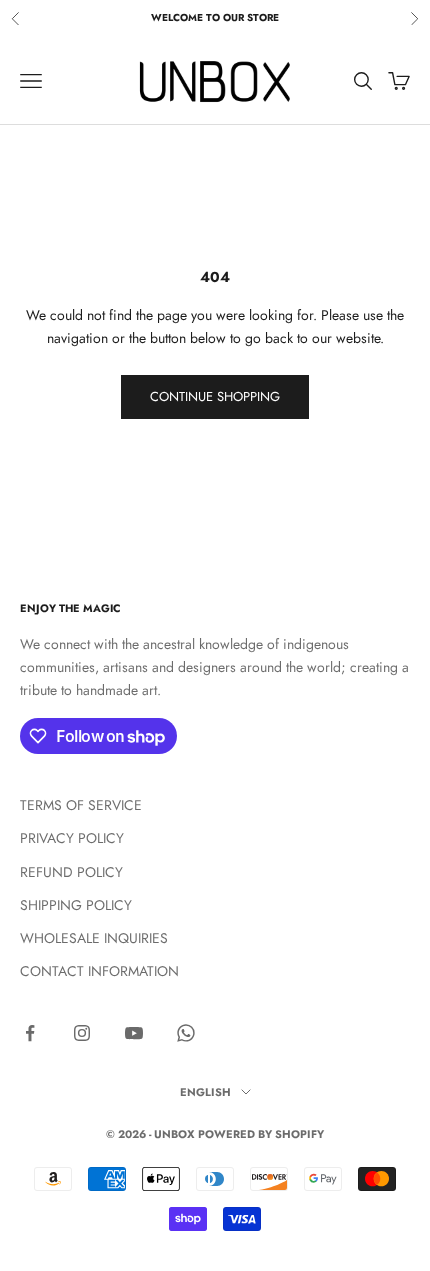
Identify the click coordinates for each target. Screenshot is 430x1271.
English (205, 1092)
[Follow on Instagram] (82, 1033)
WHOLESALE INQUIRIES (94, 938)
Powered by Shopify (261, 1134)
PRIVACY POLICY (72, 838)
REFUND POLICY (71, 872)
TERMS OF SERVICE (81, 805)
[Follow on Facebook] (30, 1033)
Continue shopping (215, 396)
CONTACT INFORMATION (99, 971)
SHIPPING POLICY (76, 905)
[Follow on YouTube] (134, 1033)
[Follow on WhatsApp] (186, 1033)
